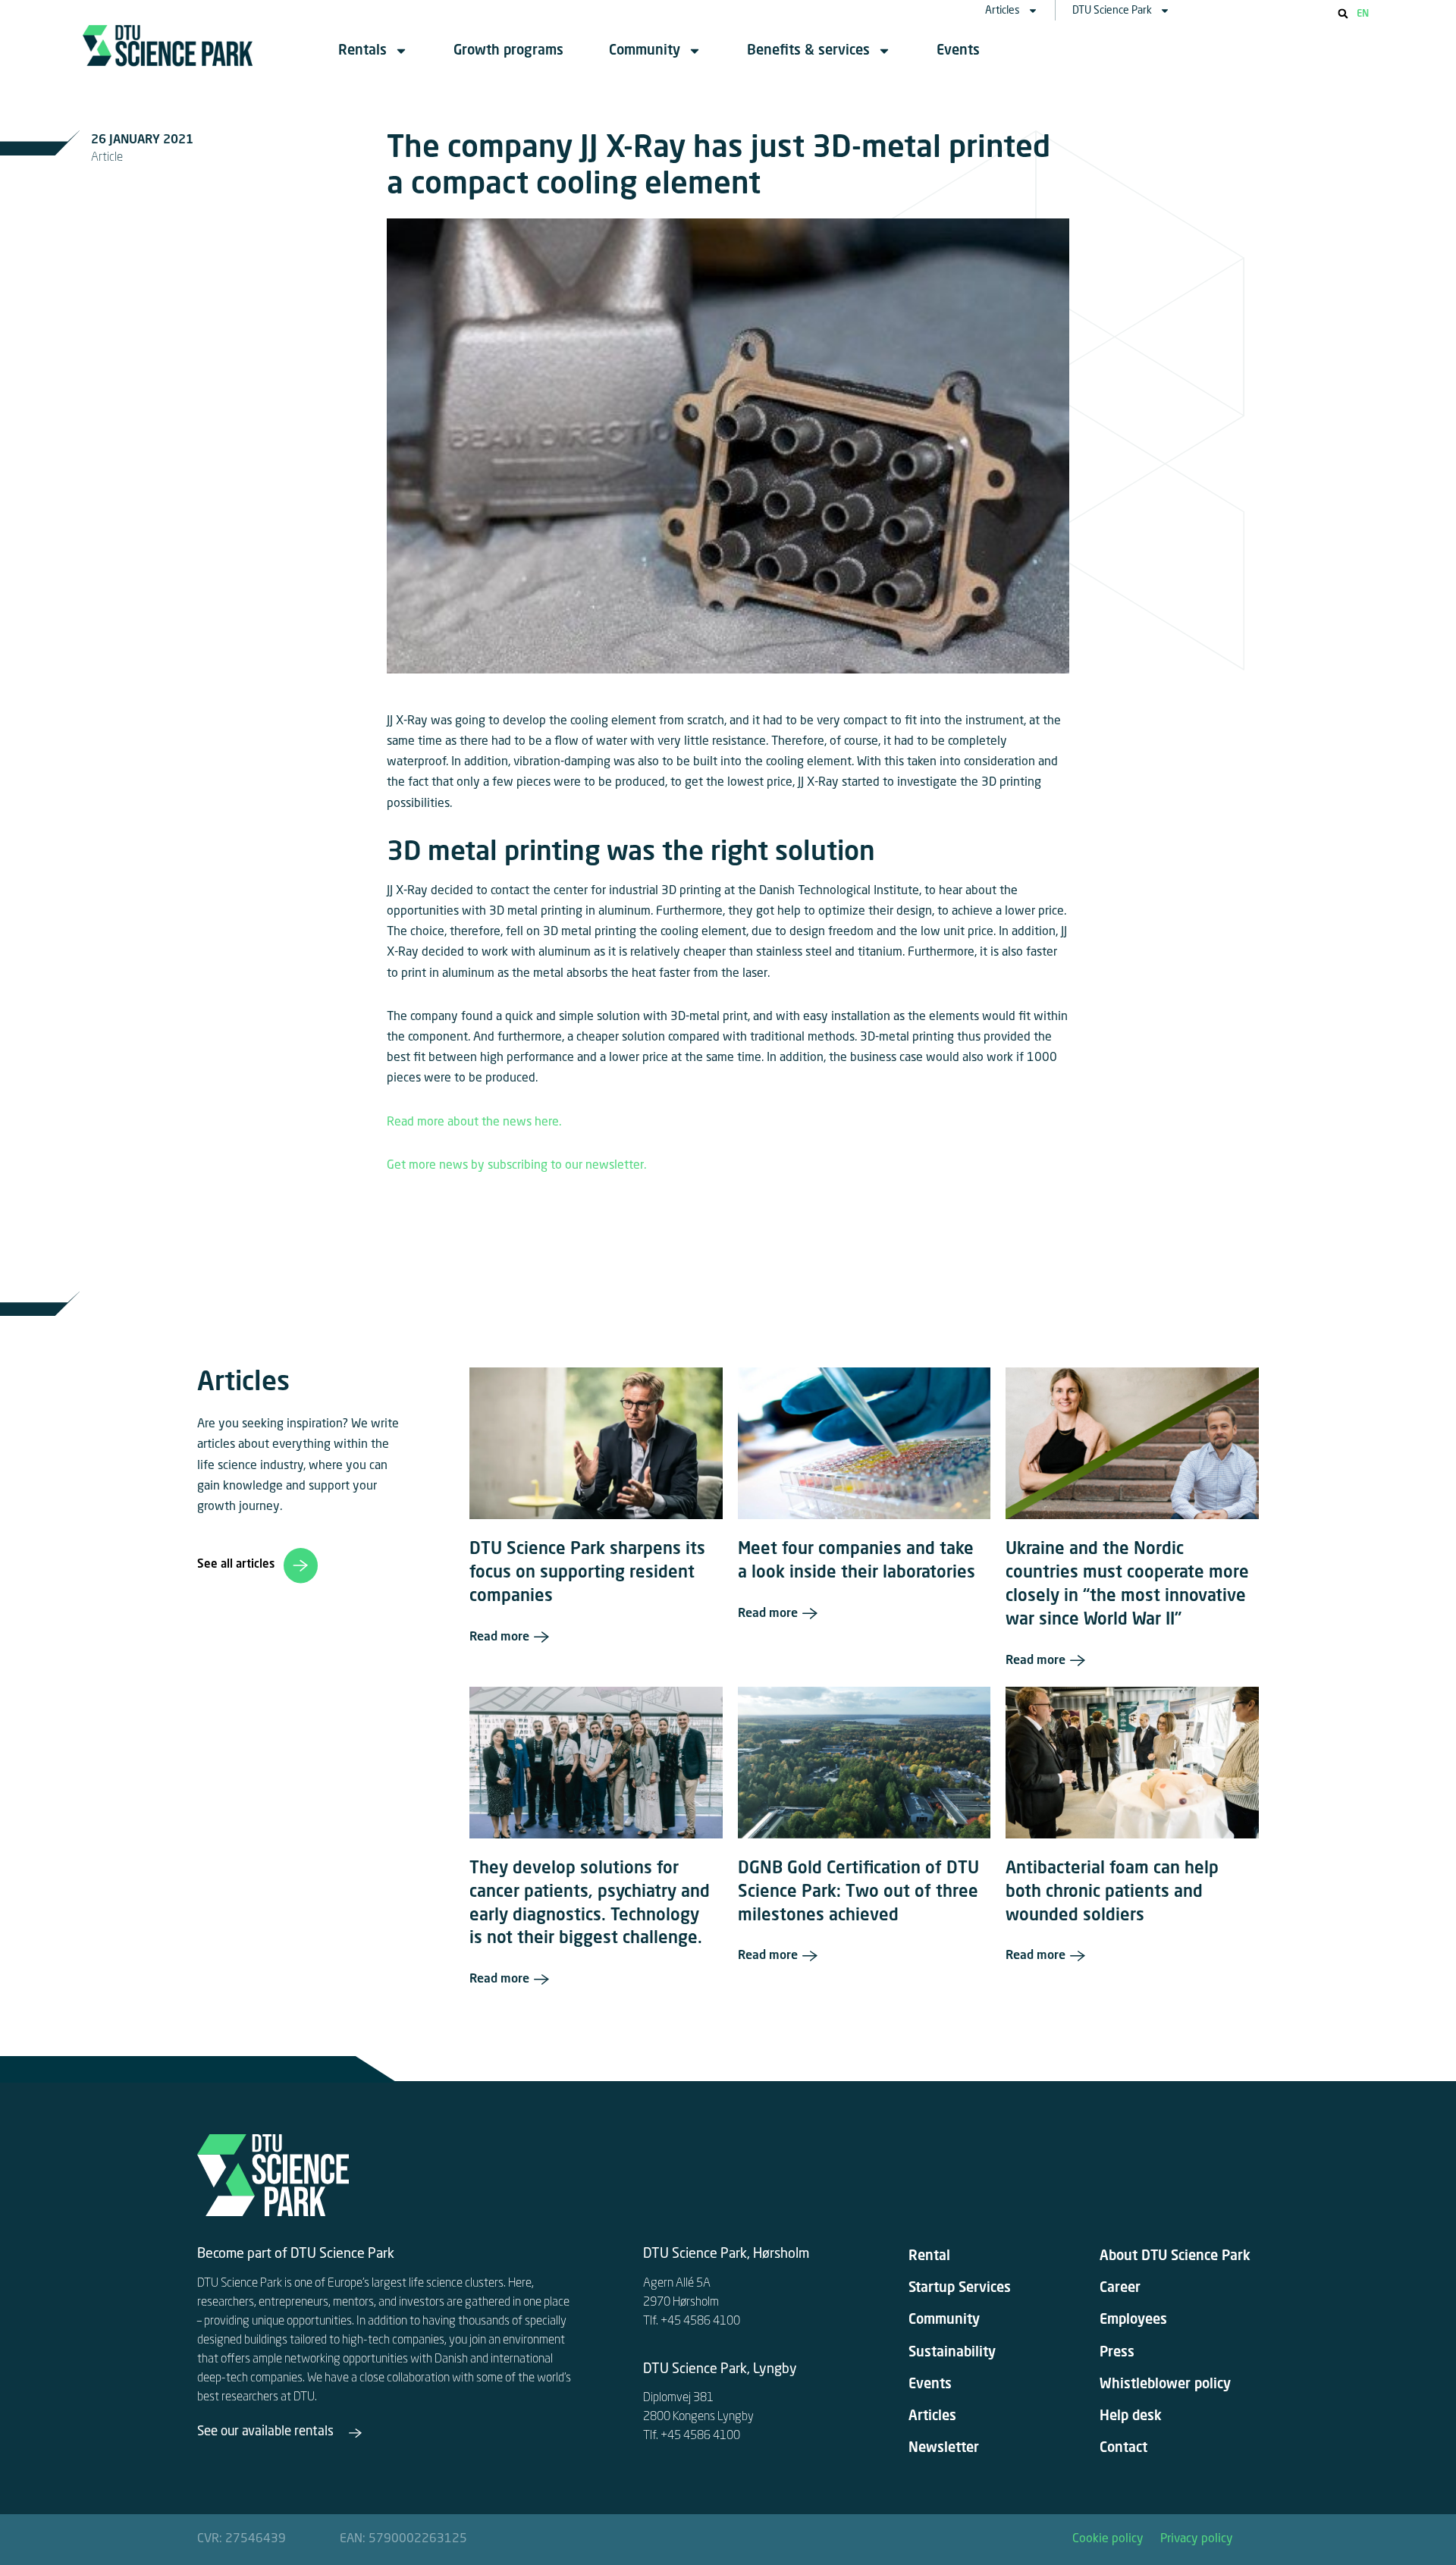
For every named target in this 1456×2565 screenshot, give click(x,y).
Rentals (362, 51)
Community (645, 51)
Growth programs (508, 51)
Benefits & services (808, 51)
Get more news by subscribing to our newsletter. (518, 1166)
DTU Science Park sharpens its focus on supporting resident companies (587, 1573)
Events (958, 51)
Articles (1003, 11)
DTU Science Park (1112, 11)
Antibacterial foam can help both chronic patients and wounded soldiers (1112, 1892)
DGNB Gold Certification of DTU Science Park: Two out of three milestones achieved (858, 1892)
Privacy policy (1197, 2539)
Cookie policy (1108, 2539)
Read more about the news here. (474, 1122)
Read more (499, 1637)
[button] (1343, 14)
